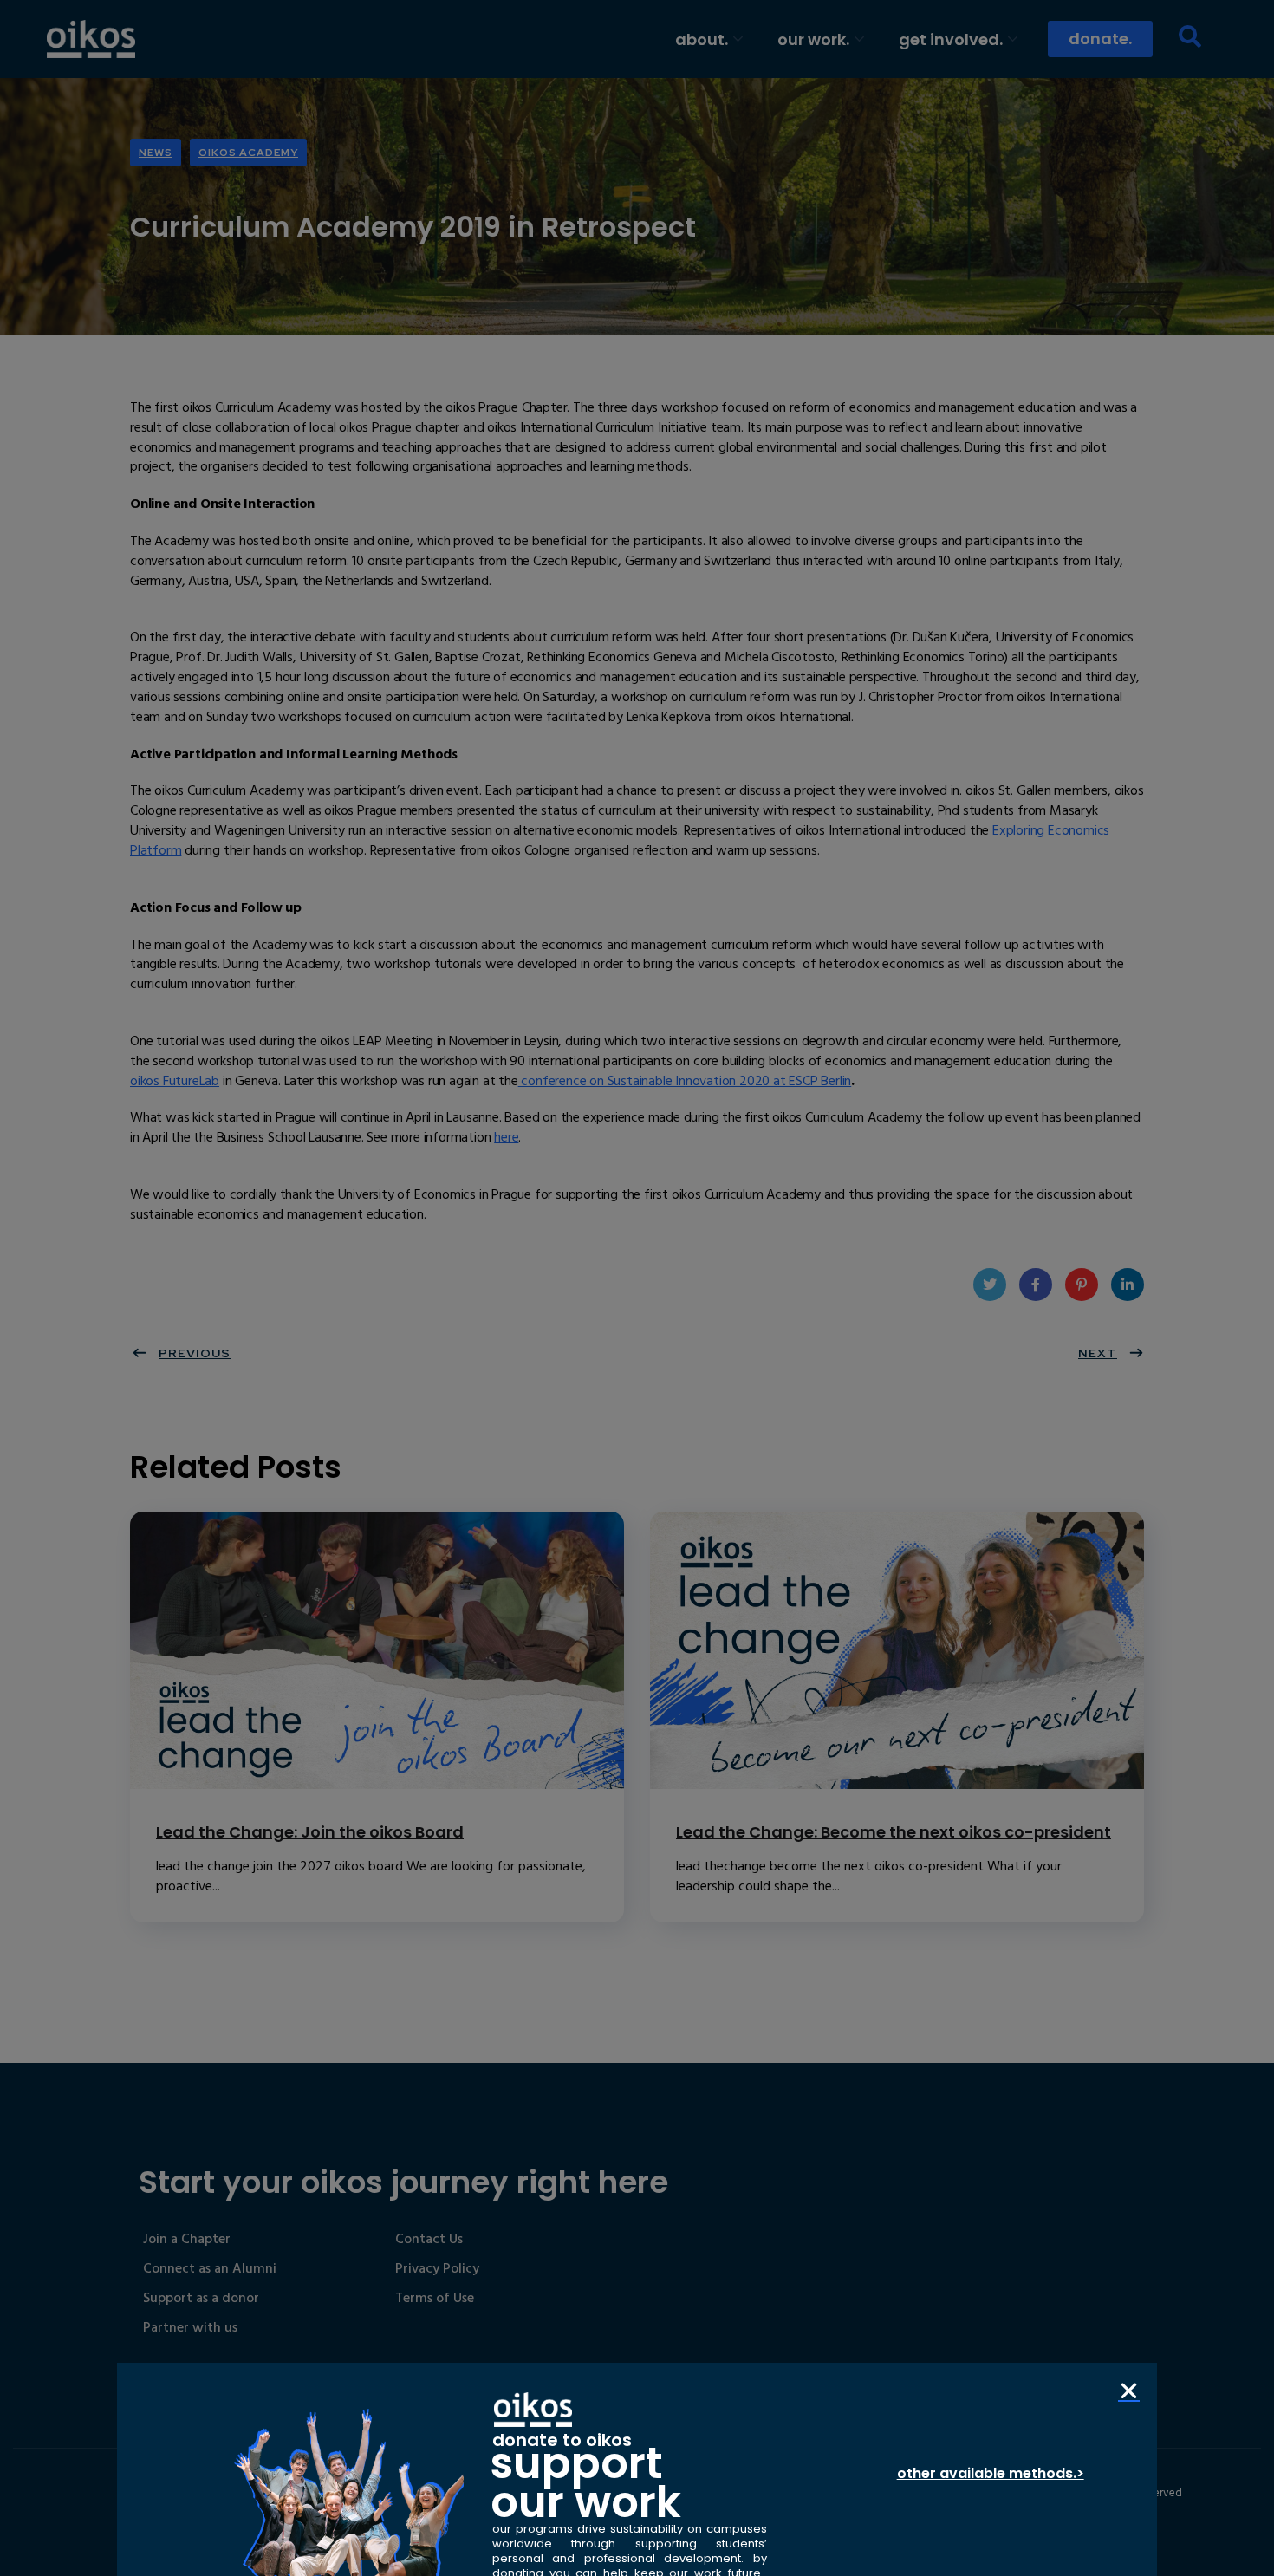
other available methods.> (991, 2473)
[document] (637, 1288)
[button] (1129, 2391)
